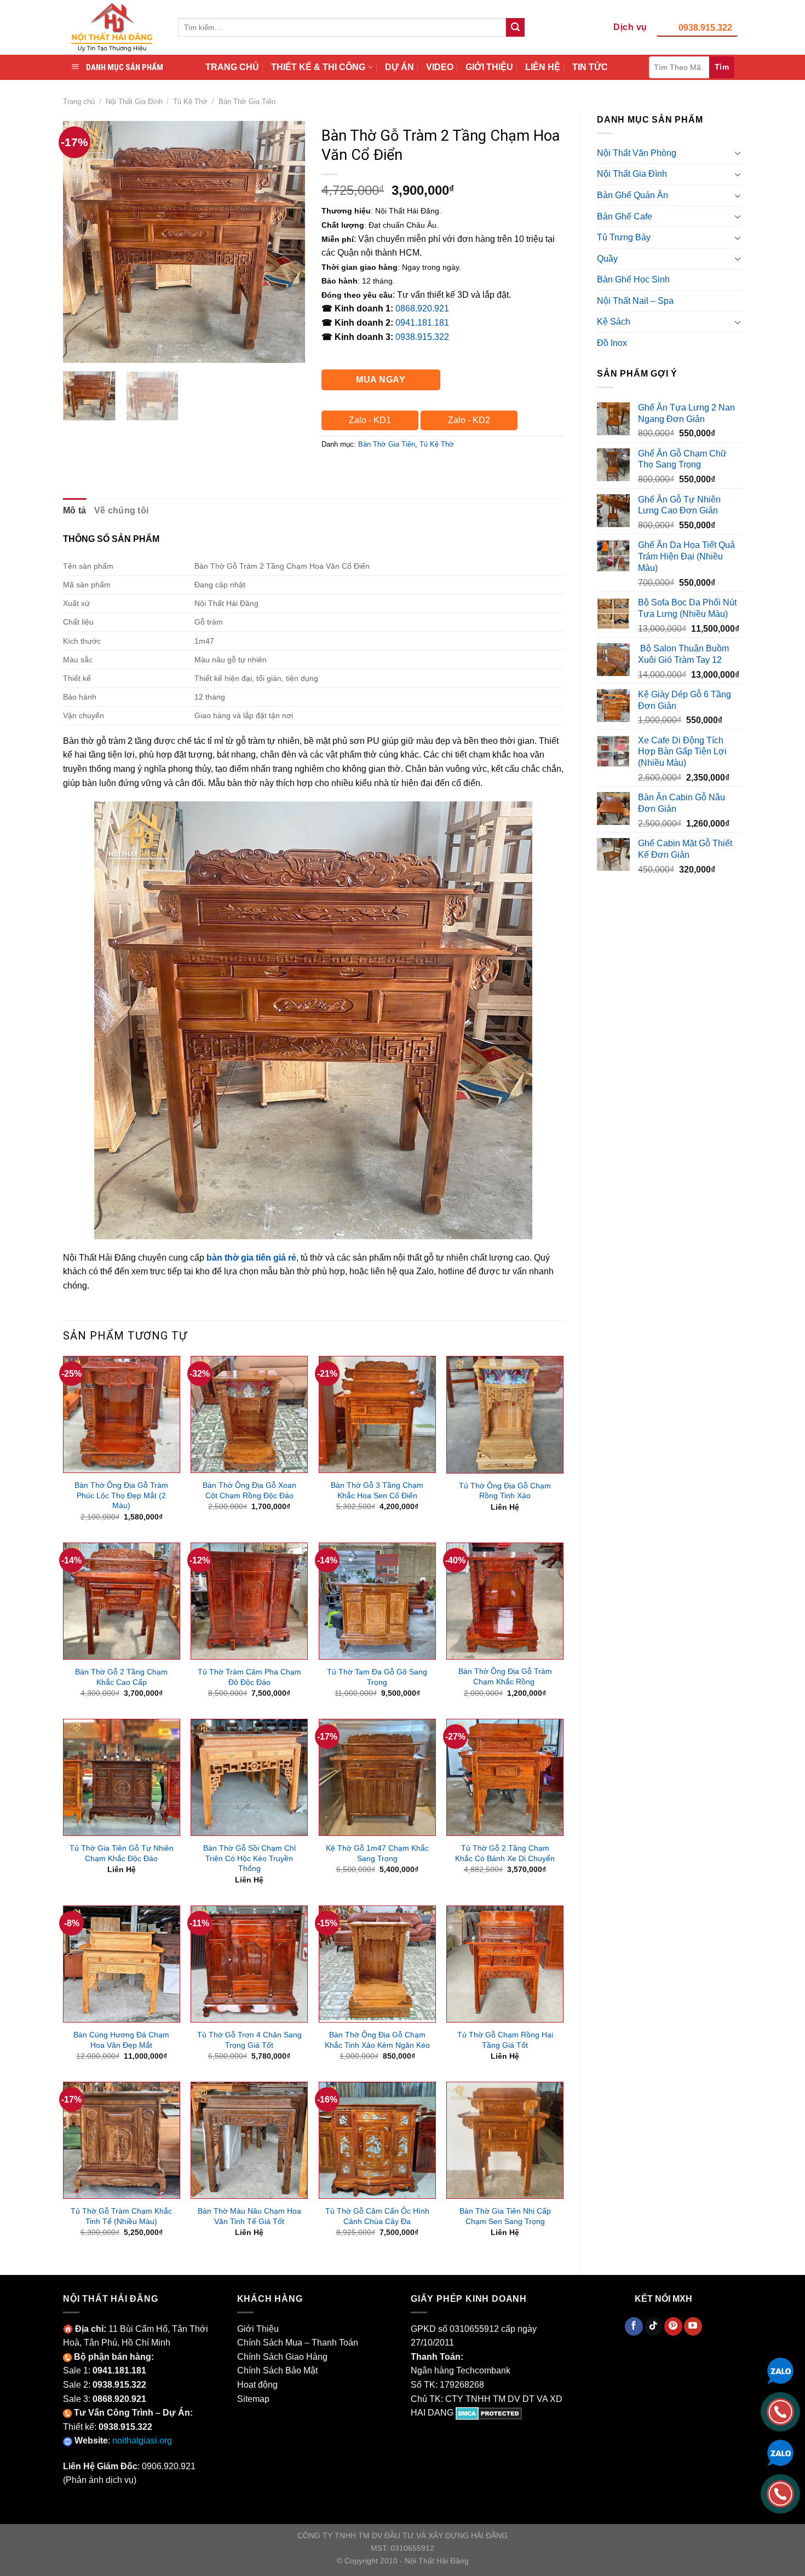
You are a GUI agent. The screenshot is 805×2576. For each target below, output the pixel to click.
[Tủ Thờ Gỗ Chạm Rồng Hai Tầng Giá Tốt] (505, 1964)
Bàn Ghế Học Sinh (633, 279)
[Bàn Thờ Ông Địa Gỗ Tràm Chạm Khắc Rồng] (505, 1601)
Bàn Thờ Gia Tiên (247, 102)
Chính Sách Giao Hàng (282, 2357)
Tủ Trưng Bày (624, 237)
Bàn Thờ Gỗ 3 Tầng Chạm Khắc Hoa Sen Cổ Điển (377, 1490)
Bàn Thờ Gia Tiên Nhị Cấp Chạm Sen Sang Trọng (505, 2216)
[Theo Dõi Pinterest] (673, 2326)
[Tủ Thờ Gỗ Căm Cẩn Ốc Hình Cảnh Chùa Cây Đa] (377, 2140)
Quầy (607, 259)
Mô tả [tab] (75, 510)
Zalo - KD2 (469, 420)
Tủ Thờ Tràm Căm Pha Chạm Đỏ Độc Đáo (249, 1677)
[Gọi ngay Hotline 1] (780, 2411)
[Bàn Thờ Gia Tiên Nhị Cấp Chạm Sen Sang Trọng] (505, 2140)
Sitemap (253, 2399)
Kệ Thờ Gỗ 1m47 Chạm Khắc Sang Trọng (377, 1853)
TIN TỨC (590, 67)
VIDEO (440, 67)
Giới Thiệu (258, 2329)
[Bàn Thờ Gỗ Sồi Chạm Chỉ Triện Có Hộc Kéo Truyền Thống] (249, 1777)
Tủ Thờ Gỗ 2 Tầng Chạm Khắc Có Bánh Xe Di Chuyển (505, 1853)
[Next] (286, 241)
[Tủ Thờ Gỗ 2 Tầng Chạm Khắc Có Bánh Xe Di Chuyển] (505, 1777)
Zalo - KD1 (370, 420)
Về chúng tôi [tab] (122, 510)
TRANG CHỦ (232, 67)
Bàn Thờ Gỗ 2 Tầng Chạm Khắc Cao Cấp (121, 1677)
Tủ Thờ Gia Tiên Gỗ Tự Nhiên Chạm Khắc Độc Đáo (122, 1853)
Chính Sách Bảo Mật (277, 2370)
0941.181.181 (422, 323)
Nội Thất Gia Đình (134, 102)
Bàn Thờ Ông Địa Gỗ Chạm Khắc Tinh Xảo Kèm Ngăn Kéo (377, 2040)
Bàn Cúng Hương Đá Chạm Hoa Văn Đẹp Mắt (121, 2040)
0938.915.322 (705, 28)
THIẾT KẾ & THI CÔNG (318, 67)
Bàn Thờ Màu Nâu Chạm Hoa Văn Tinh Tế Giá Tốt (249, 2216)
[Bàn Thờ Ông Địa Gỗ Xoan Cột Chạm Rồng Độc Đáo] (249, 1414)
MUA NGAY (381, 380)
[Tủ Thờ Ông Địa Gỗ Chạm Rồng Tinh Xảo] (505, 1414)
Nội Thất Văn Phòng (637, 153)
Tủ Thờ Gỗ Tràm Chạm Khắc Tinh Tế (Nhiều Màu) (121, 2216)
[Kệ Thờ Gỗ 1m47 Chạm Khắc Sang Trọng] (377, 1777)
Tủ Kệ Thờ (190, 102)
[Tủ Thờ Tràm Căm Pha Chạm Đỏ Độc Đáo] (249, 1601)
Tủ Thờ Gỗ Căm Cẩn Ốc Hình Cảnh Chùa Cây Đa (377, 2216)
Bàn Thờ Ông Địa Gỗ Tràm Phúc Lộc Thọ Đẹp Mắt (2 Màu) (121, 1495)
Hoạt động (257, 2385)
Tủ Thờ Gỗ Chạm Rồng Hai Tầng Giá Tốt (505, 2040)
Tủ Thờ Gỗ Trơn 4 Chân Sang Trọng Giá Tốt (249, 2040)
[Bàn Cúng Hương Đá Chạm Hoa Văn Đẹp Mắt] (122, 1964)
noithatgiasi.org (142, 2441)
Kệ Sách (614, 322)
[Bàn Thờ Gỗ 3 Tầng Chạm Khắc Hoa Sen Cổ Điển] (377, 1414)
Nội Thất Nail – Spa (635, 301)
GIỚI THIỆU (489, 67)
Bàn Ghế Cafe (625, 216)
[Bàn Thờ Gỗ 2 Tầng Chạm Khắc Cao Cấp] (122, 1601)
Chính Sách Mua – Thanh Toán (298, 2343)
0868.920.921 (422, 308)
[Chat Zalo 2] (780, 2452)
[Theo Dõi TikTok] (654, 2326)
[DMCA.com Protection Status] (489, 2413)
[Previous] (82, 241)
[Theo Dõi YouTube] (693, 2326)
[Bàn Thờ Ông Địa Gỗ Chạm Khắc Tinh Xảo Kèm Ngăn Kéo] (377, 1964)
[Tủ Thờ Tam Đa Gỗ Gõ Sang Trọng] (377, 1601)
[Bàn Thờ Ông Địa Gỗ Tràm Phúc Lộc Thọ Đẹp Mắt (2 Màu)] (122, 1414)
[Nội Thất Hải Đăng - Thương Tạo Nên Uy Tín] (112, 27)
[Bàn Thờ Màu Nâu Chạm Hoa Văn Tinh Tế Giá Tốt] (249, 2140)
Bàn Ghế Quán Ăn (633, 195)
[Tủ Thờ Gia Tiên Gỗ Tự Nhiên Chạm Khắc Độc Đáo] (122, 1777)
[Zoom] (77, 350)
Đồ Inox (612, 343)
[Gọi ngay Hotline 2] (780, 2493)
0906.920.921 (169, 2466)
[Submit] (515, 27)
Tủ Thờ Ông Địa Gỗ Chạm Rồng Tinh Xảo (505, 1491)
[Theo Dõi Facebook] (634, 2326)
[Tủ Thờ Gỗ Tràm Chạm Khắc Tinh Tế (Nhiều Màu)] (122, 2140)
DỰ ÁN (399, 67)
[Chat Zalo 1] (780, 2370)
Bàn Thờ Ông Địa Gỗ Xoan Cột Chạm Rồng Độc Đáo (249, 1490)
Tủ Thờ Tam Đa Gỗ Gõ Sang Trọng (377, 1677)
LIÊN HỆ (543, 67)
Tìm (722, 67)
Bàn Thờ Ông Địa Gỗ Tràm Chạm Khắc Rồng (505, 1676)
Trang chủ (79, 102)
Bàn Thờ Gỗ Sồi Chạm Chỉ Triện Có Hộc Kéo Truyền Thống (249, 1858)
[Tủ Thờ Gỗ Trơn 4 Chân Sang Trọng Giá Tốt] (249, 1964)
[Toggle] (738, 153)
